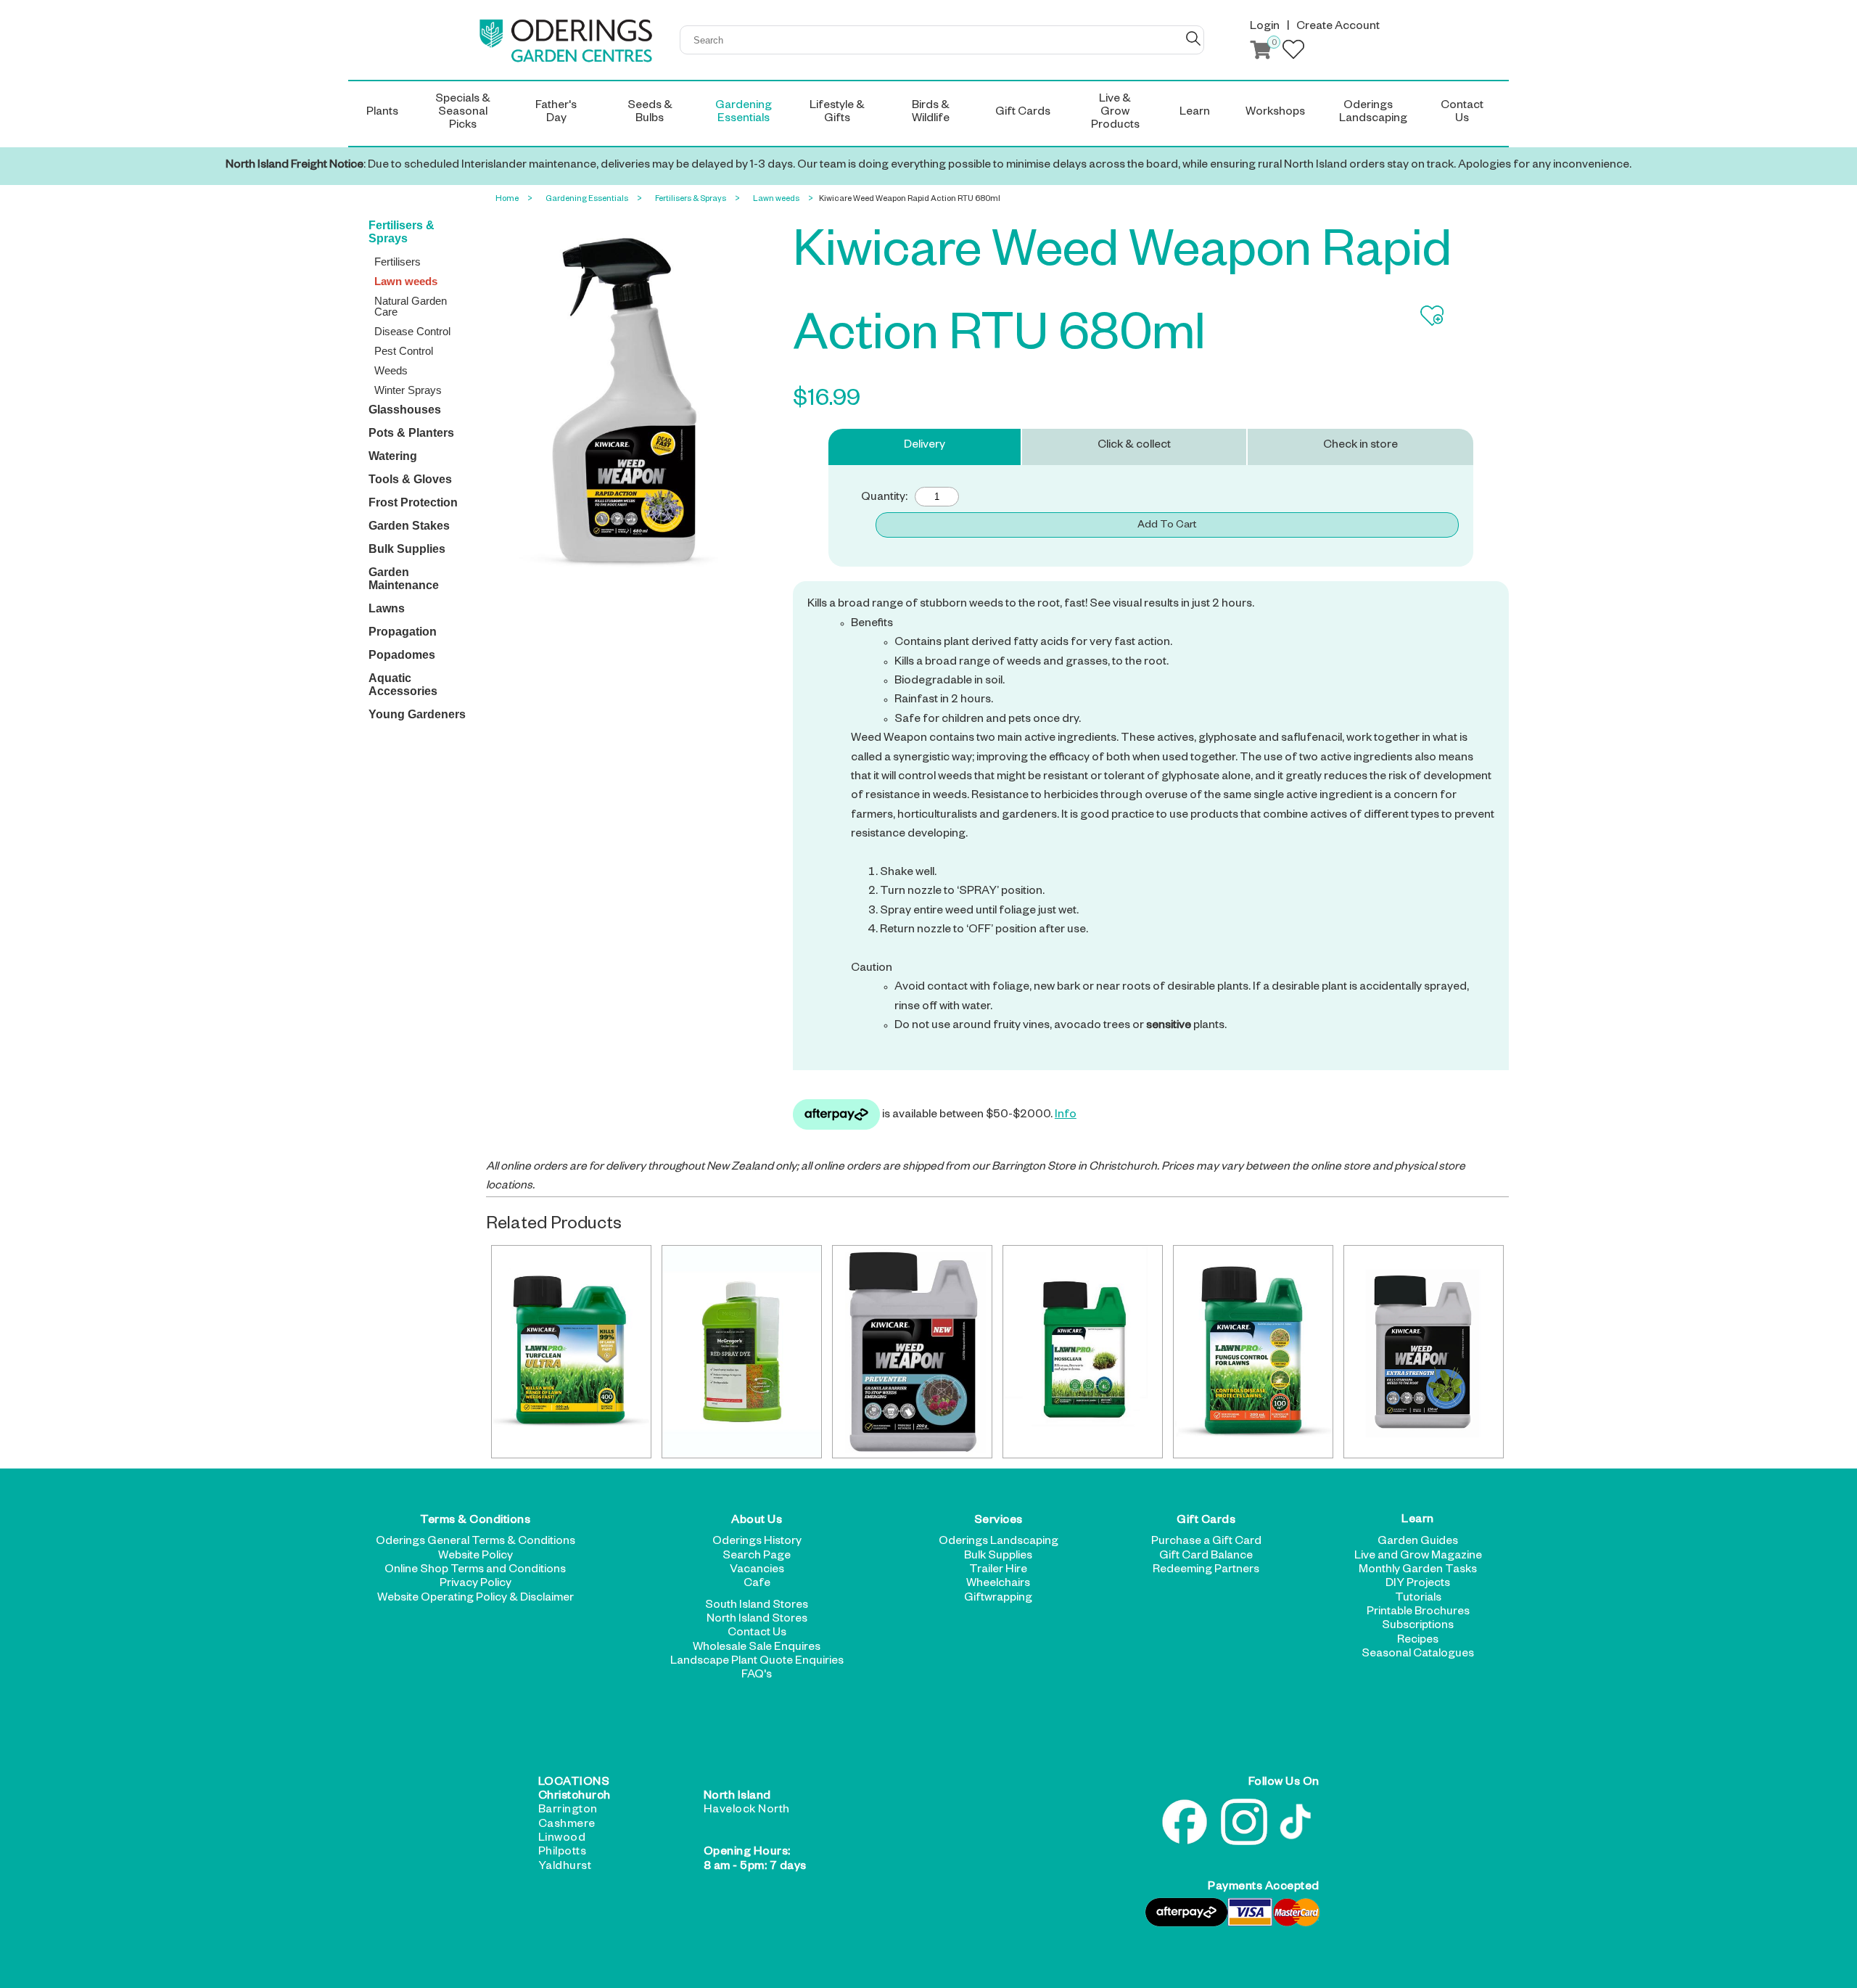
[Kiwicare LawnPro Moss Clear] (1083, 1352)
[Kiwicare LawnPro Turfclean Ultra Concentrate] (571, 1352)
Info (1066, 1116)
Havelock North (747, 1811)
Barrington (568, 1811)
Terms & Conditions (475, 1521)
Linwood (562, 1839)
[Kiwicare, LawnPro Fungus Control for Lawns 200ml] (1253, 1352)
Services (999, 1521)
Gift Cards (1206, 1521)
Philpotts (563, 1853)
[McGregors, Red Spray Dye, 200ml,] (742, 1352)
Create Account (1338, 28)
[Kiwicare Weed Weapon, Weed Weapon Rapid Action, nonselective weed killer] (912, 1352)
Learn (1418, 1521)
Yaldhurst (565, 1868)
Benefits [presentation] (1173, 826)
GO (1193, 38)
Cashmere (567, 1825)
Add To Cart (1167, 526)
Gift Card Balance (1206, 1557)
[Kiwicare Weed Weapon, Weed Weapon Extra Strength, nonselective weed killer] (1424, 1352)
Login (1265, 28)
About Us (757, 1521)
